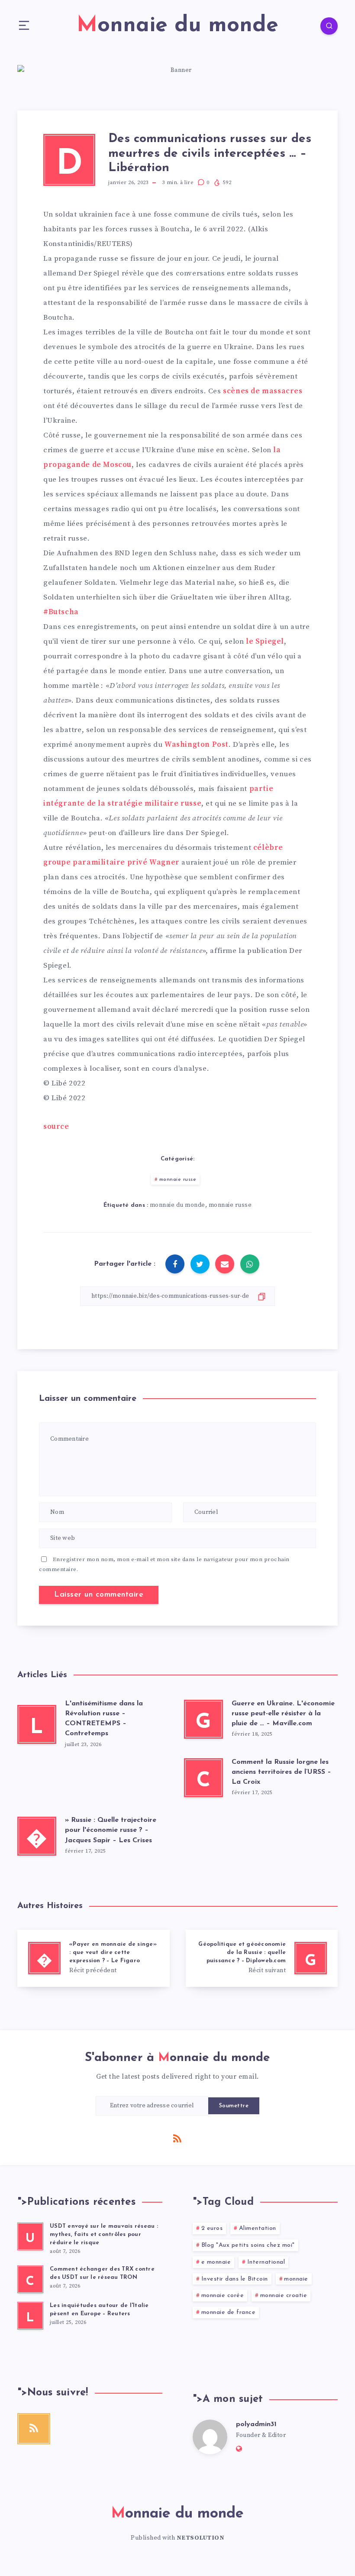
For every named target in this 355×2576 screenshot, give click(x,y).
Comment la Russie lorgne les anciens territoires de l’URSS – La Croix (281, 1772)
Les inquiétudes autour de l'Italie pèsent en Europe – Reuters (99, 2310)
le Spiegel (265, 642)
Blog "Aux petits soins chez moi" (248, 2245)
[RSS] (177, 2138)
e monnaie (216, 2262)
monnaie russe (178, 1179)
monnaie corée (223, 2296)
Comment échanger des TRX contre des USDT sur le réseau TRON (102, 2273)
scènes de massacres (263, 391)
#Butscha (61, 612)
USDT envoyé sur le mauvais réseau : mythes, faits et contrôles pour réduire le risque (104, 2234)
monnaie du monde (177, 1205)
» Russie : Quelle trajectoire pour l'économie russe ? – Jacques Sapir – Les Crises (111, 1830)
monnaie (296, 2279)
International (266, 2262)
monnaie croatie (284, 2296)
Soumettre (234, 2106)
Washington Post (197, 745)
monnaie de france (229, 2312)
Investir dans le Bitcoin (235, 2279)
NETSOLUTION (201, 2538)
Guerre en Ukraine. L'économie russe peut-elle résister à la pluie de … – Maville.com (283, 1714)
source (56, 1127)
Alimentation (258, 2228)
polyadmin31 (256, 2424)
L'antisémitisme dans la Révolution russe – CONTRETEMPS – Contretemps (104, 1719)
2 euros (212, 2228)
